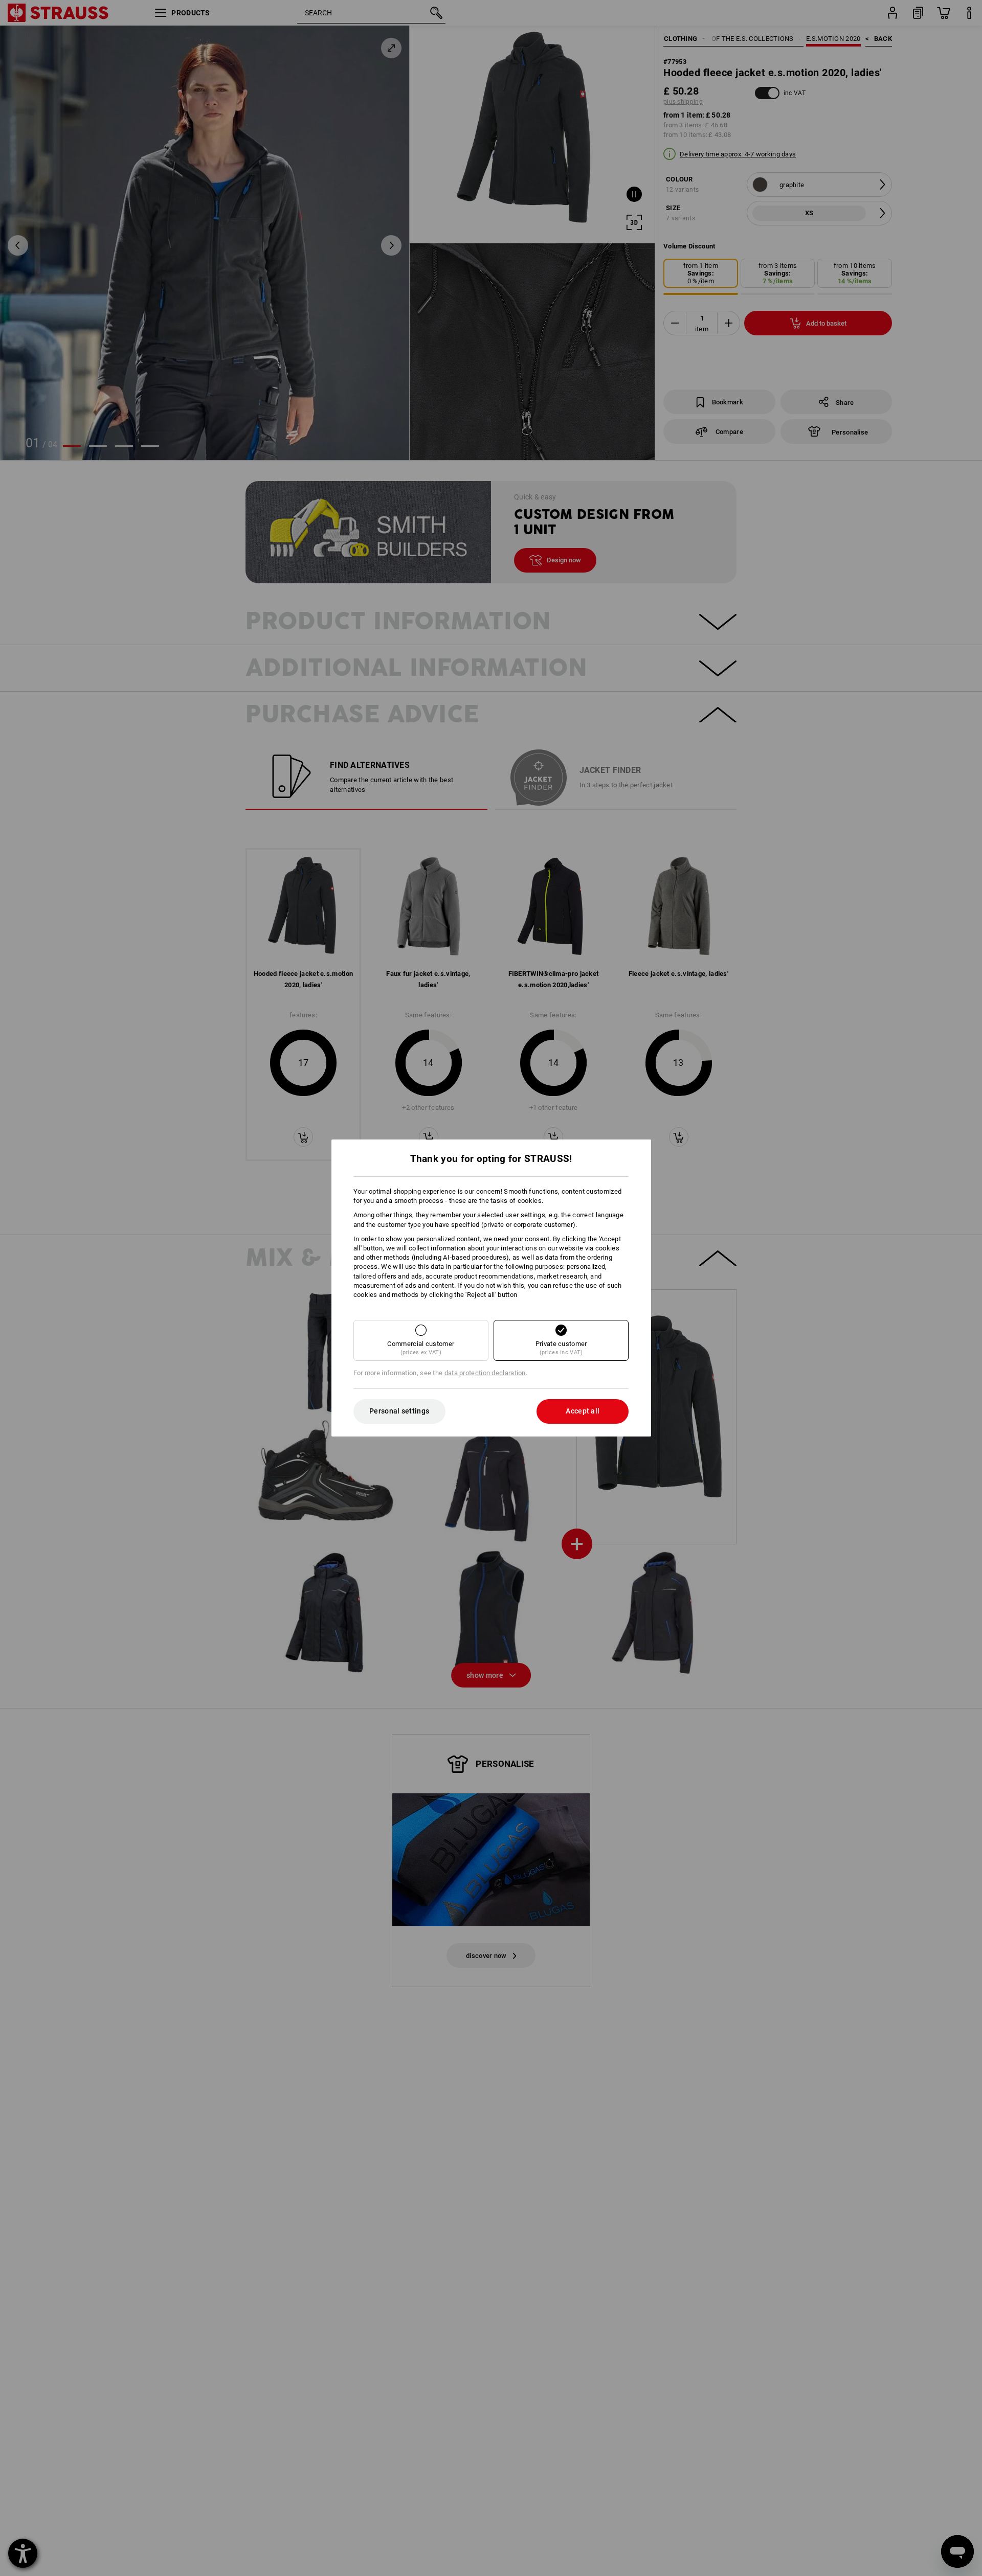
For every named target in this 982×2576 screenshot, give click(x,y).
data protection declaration (485, 1373)
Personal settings (399, 1411)
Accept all (583, 1411)
